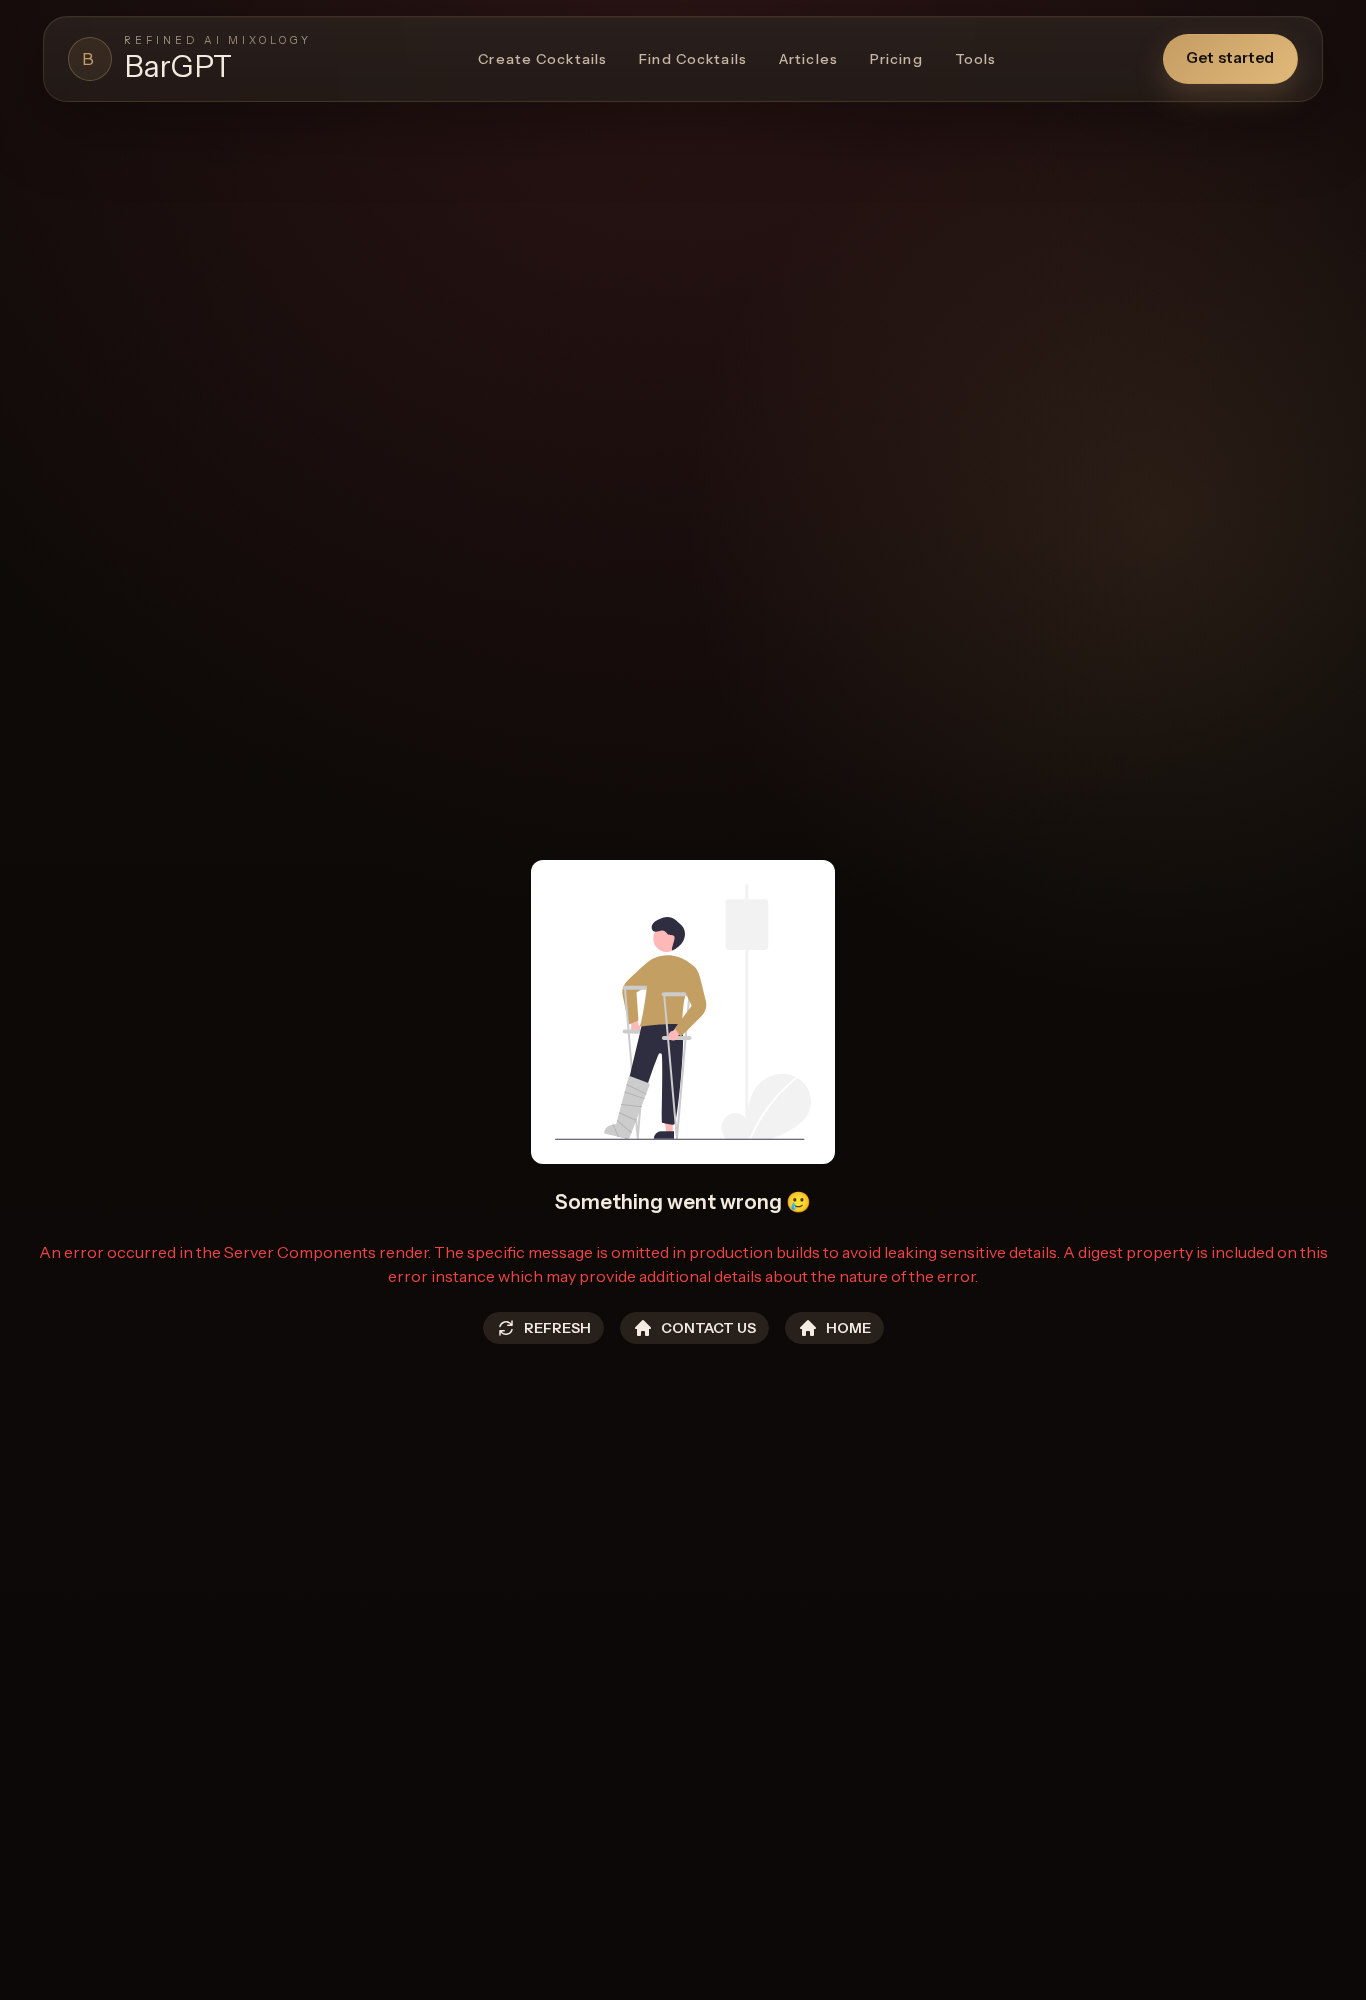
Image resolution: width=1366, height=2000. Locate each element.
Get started (1230, 57)
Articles (808, 59)
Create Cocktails (542, 59)
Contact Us (708, 1328)
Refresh (557, 1328)
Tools (976, 59)
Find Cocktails (693, 59)
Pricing (896, 59)
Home (848, 1328)
